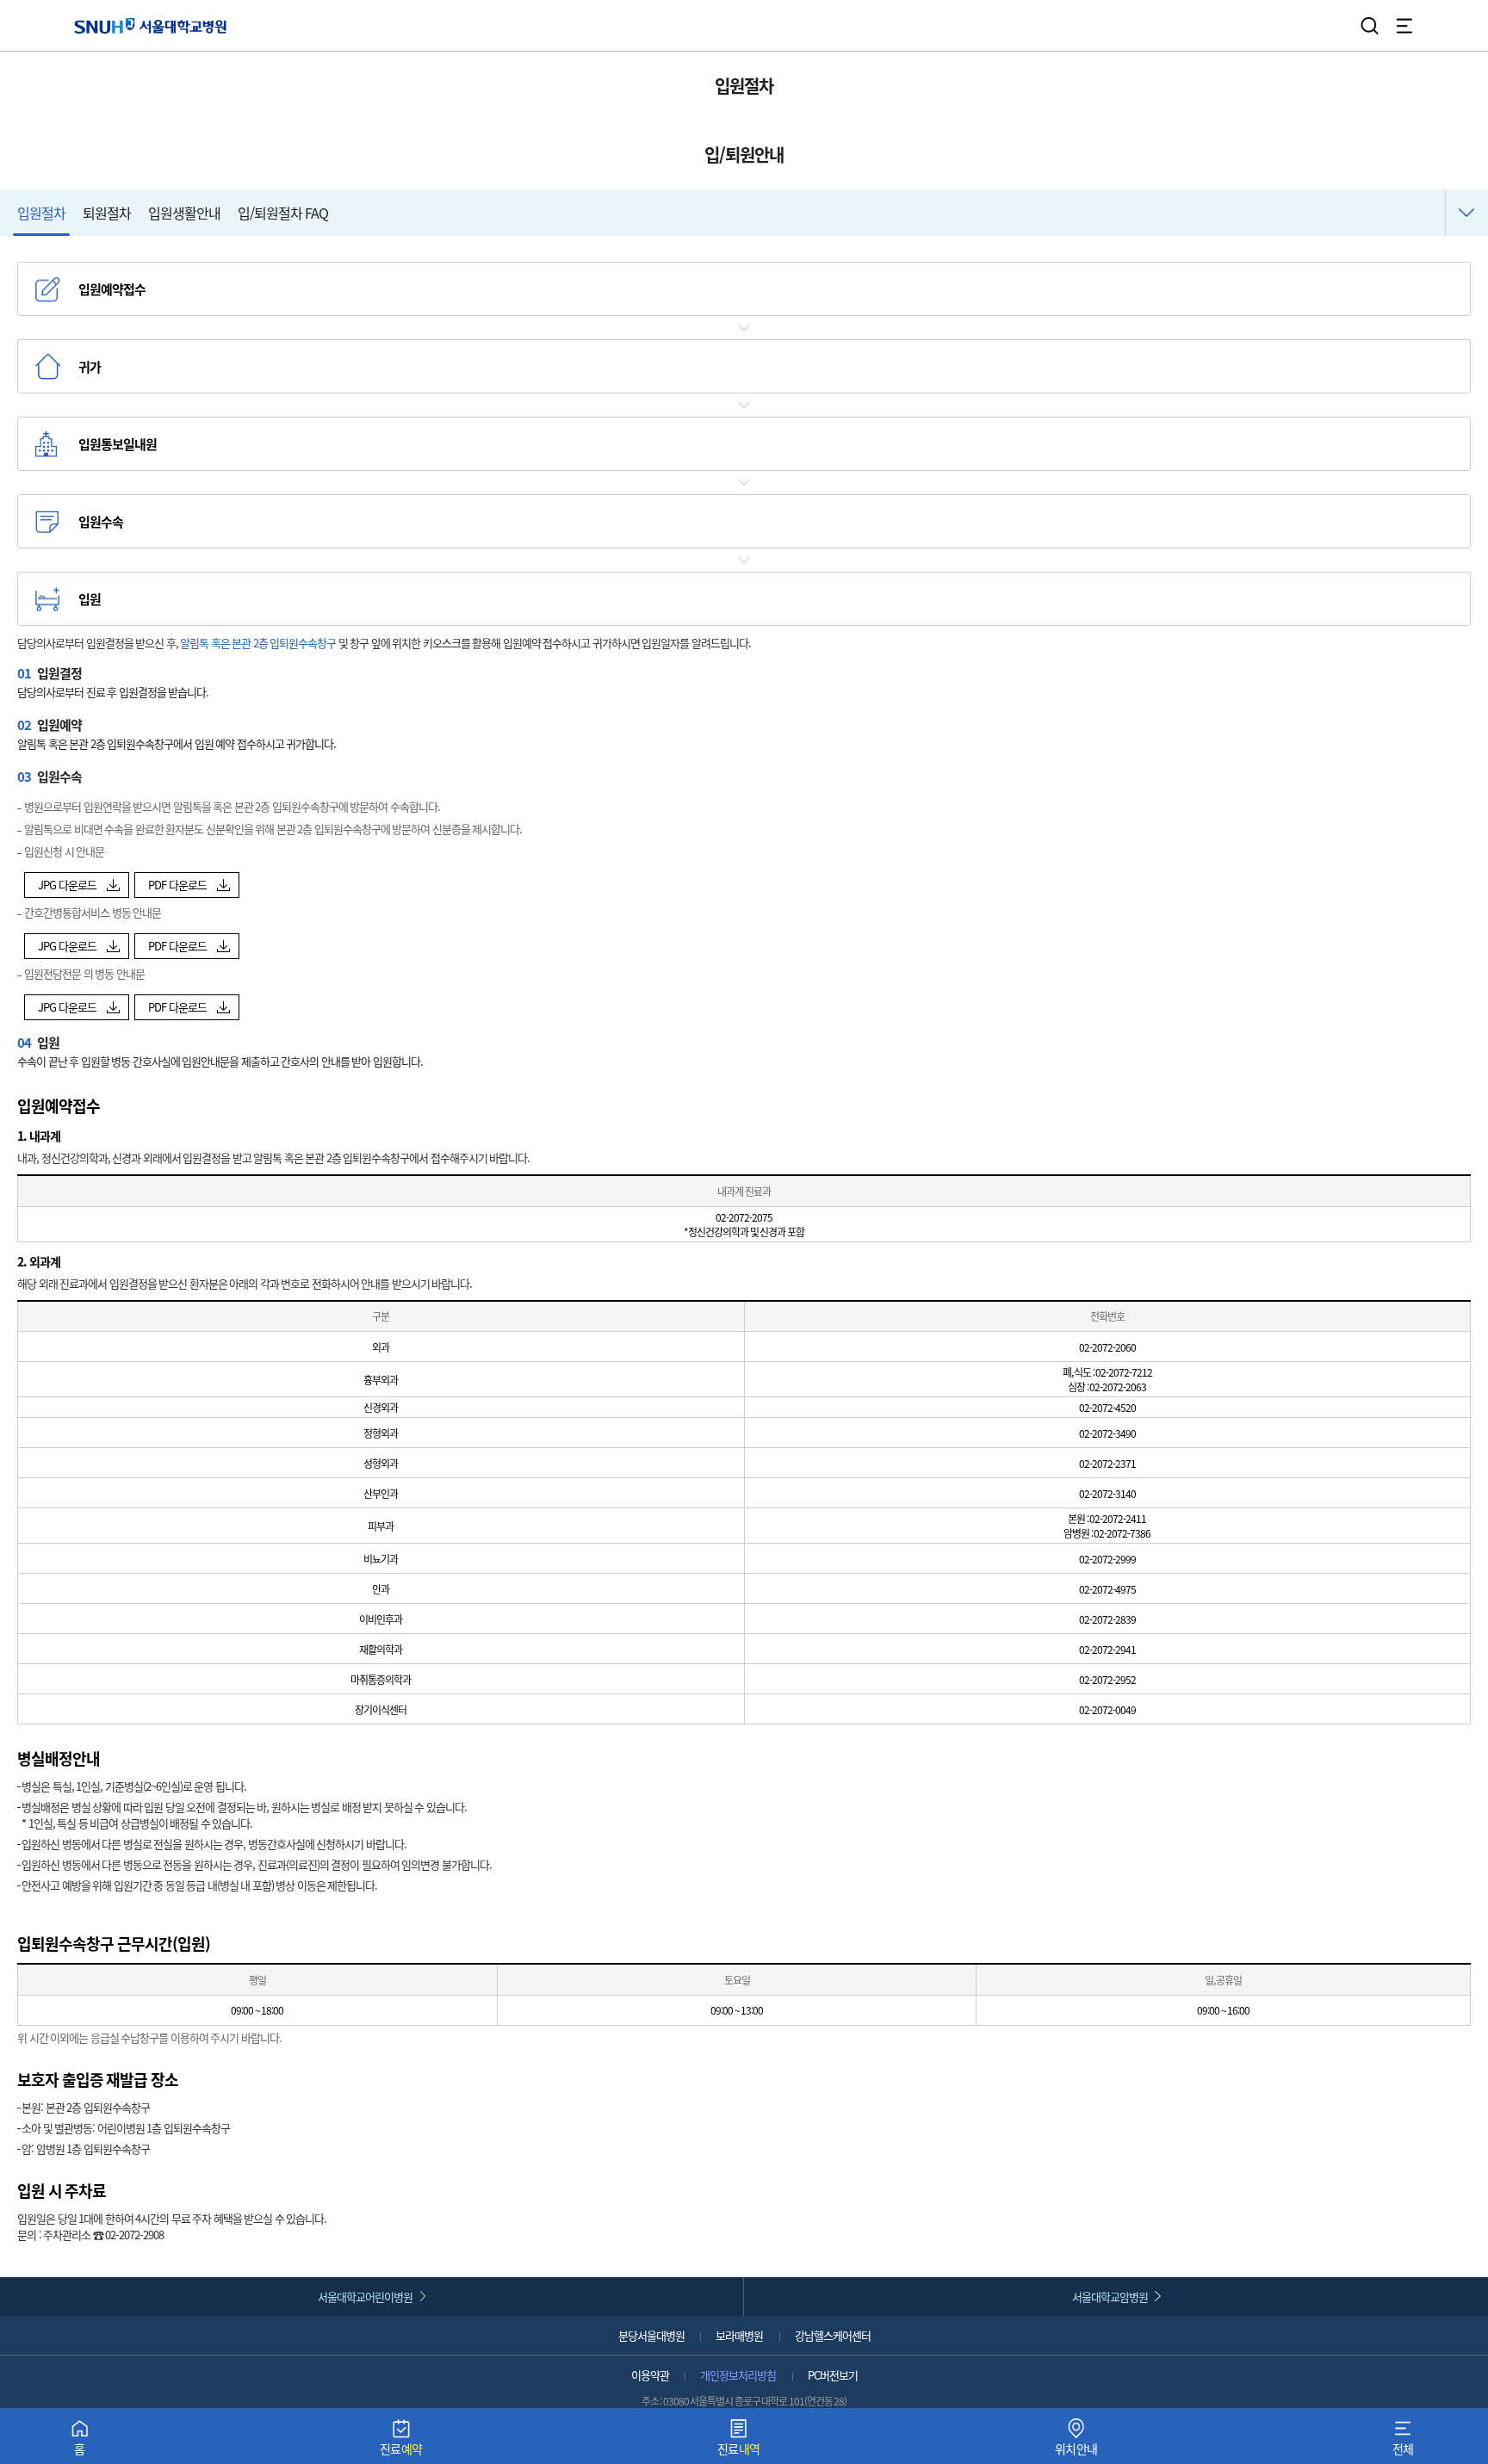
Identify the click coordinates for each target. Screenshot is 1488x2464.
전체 (1403, 2441)
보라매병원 (739, 2335)
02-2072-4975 (1107, 1589)
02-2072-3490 (1107, 1433)
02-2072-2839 (1107, 1619)
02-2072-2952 (1107, 1679)
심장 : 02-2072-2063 (1107, 1387)
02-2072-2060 (1107, 1347)
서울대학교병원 (150, 25)
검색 (1370, 26)
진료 (401, 2441)
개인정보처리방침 (738, 2375)
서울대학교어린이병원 (365, 2297)
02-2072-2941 (1107, 1649)
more (1466, 213)
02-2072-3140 (1107, 1493)
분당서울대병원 (651, 2335)
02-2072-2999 (1107, 1559)
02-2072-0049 (1107, 1709)
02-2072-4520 (1107, 1407)
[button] (77, 885)
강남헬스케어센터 (833, 2335)
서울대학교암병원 (1110, 2297)
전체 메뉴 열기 (1404, 26)
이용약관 (650, 2375)
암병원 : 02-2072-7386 (1107, 1533)
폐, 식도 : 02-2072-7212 (1108, 1372)
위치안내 (1076, 2441)
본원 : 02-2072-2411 (1107, 1518)
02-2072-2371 (1107, 1463)
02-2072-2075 (744, 1217)
